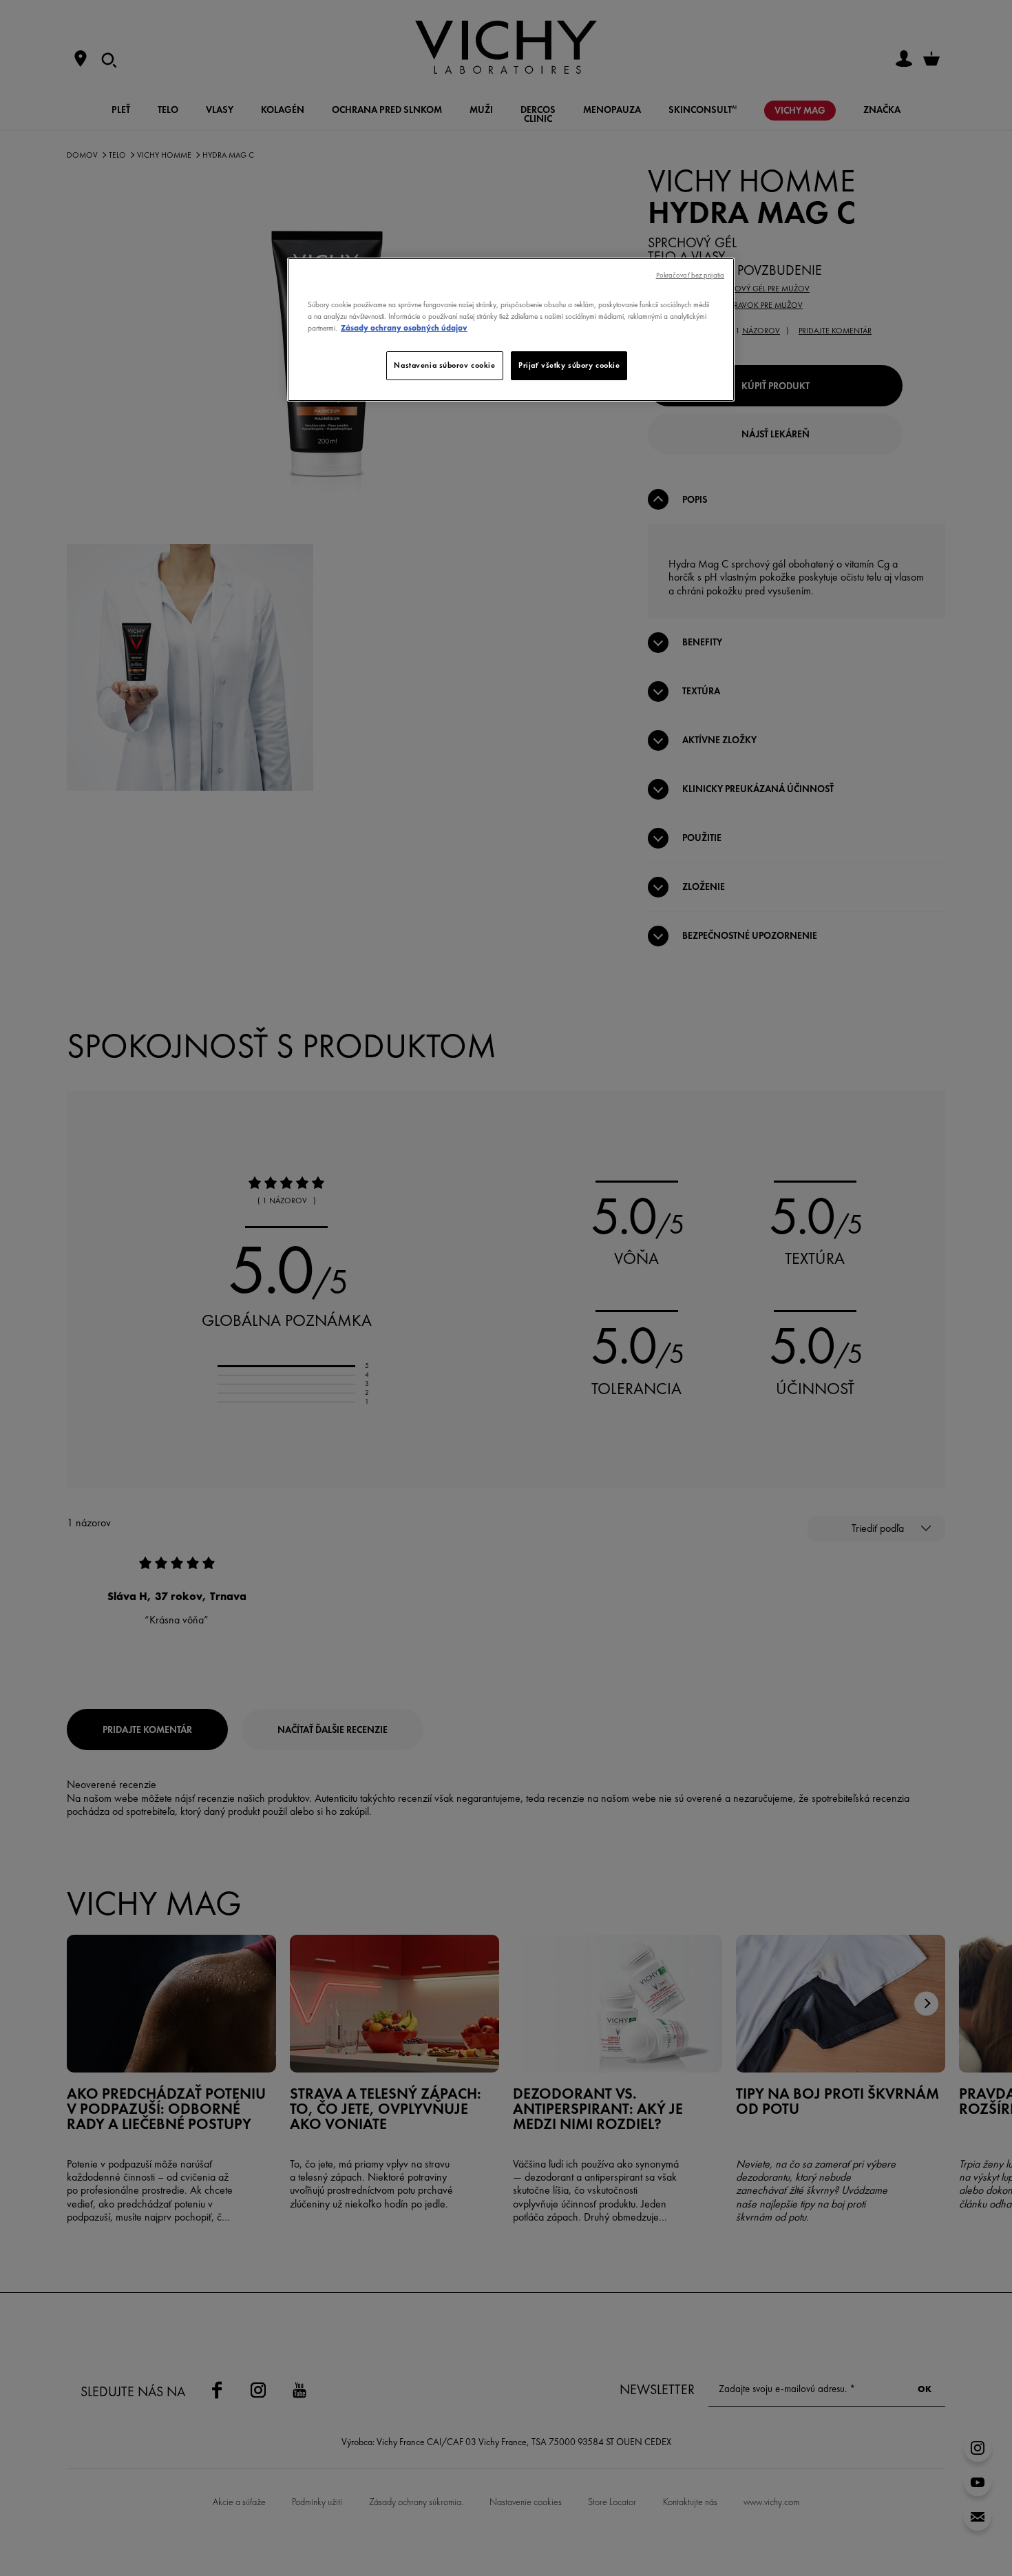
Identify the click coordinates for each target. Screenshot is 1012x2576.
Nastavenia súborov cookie (444, 365)
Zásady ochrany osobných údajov (404, 328)
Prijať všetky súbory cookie (569, 365)
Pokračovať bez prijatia (690, 275)
